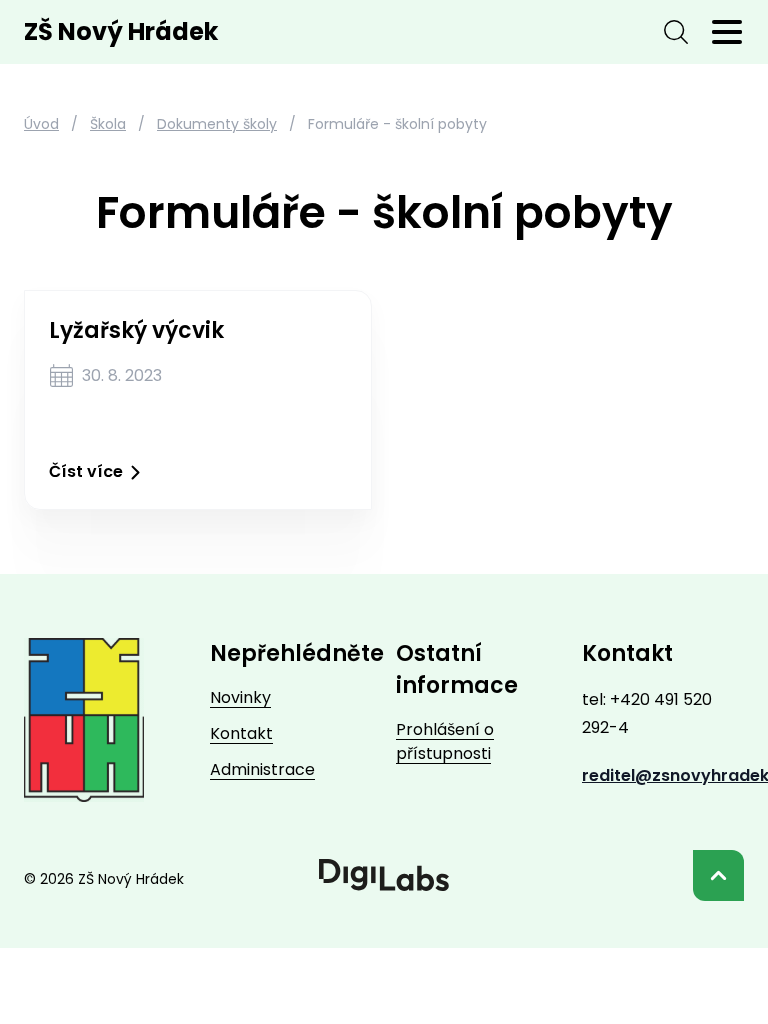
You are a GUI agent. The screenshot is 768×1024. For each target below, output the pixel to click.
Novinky (240, 697)
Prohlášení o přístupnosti (445, 741)
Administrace (262, 769)
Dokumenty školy (217, 124)
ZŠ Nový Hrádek (121, 32)
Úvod (41, 124)
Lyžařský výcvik (136, 330)
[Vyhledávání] (676, 32)
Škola (108, 124)
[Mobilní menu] (727, 32)
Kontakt (241, 733)
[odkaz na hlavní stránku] (84, 720)
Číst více (86, 471)
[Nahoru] (718, 875)
